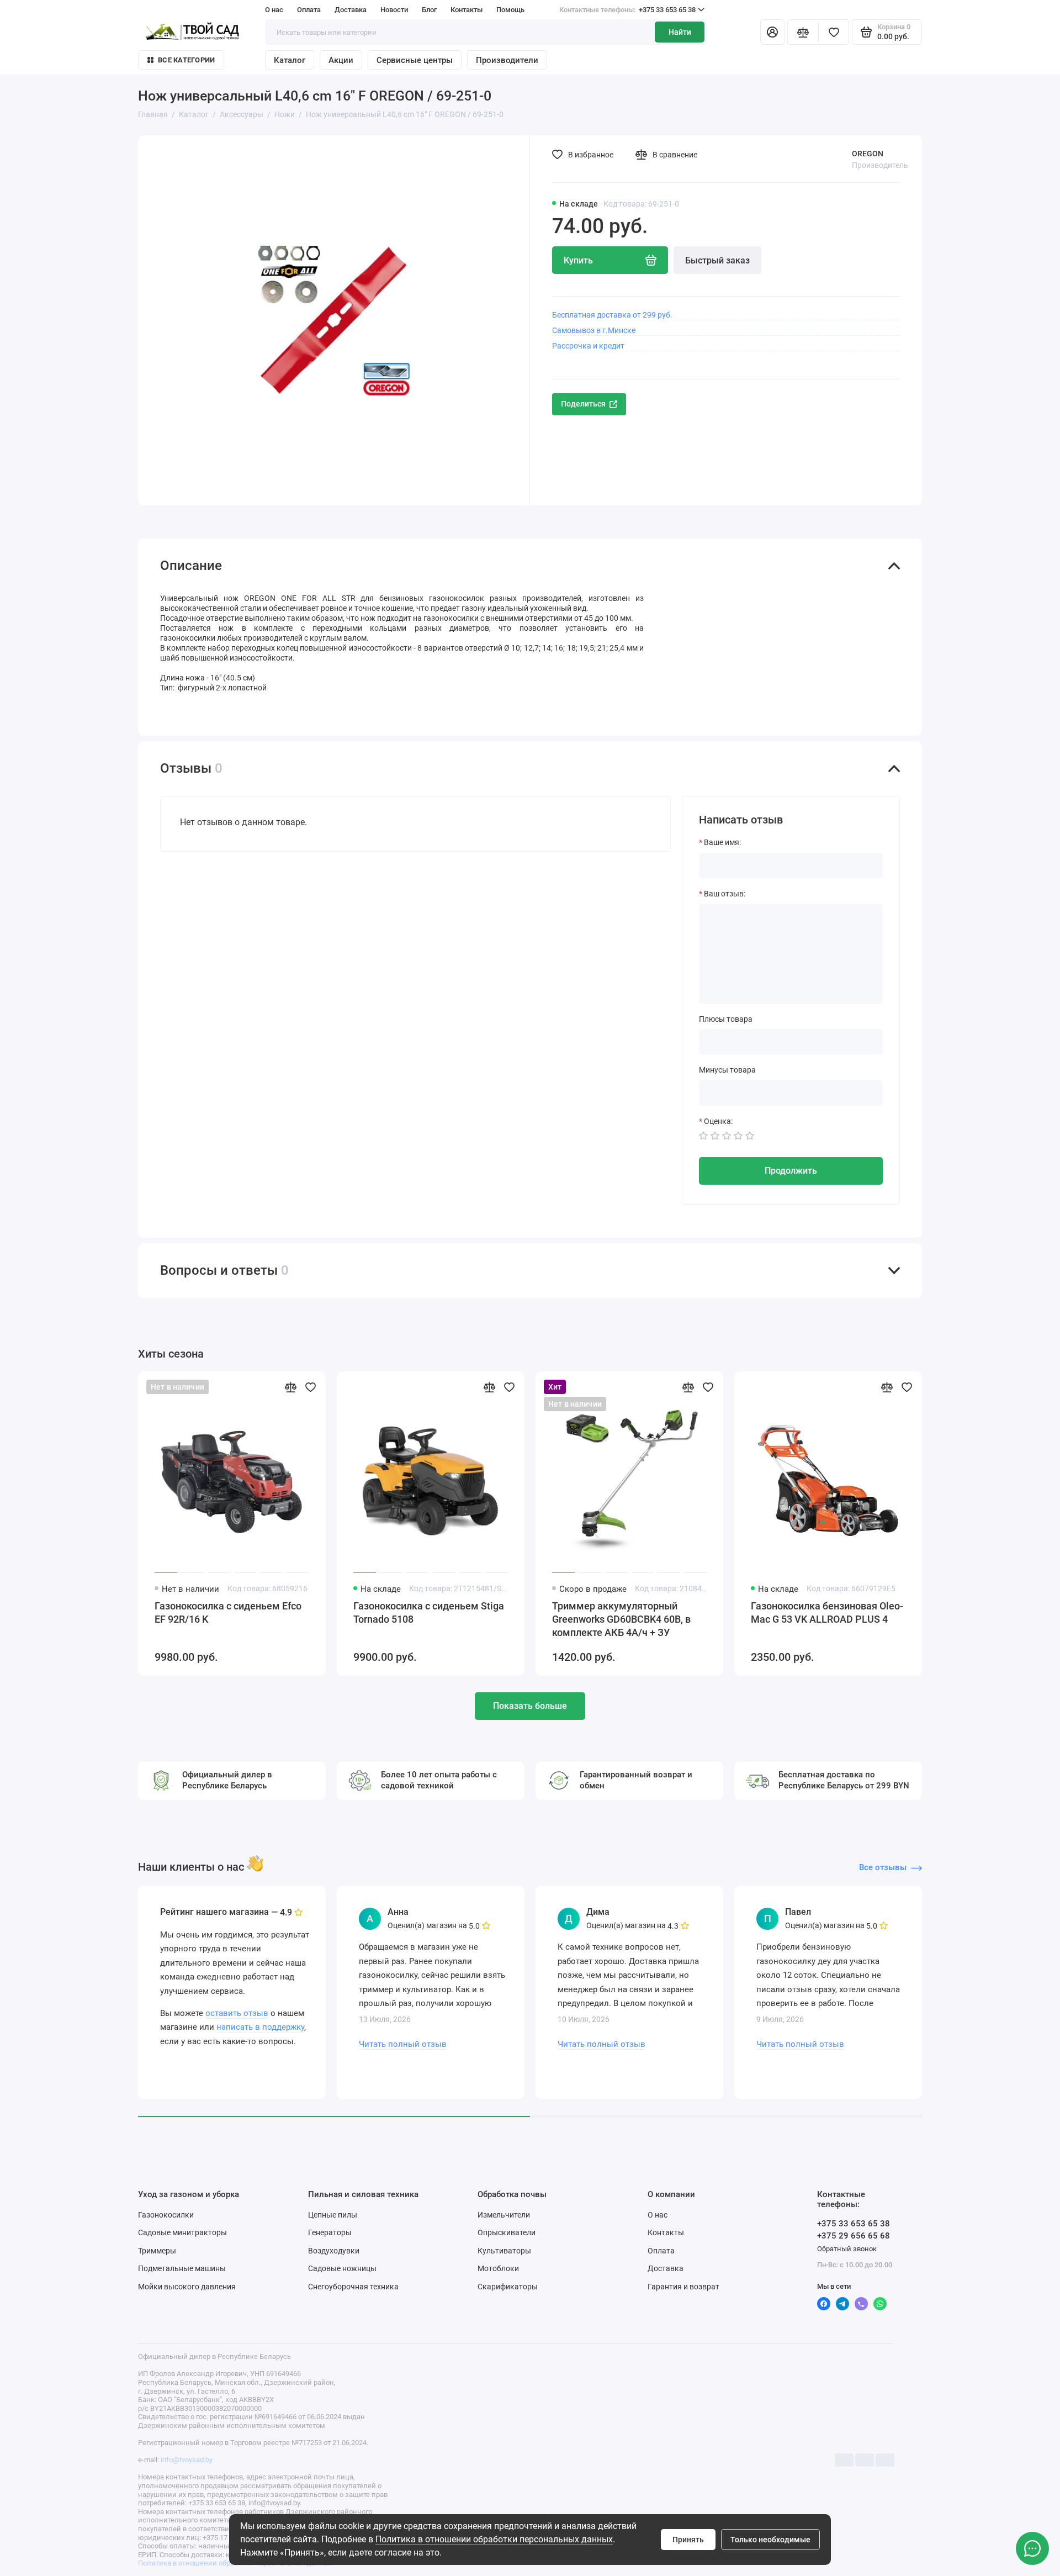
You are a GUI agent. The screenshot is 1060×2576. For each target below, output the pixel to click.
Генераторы (330, 2232)
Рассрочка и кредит (588, 346)
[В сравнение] (290, 1387)
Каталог (290, 60)
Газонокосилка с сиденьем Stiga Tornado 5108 (429, 1612)
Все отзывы (883, 1867)
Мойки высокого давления (187, 2287)
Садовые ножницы (342, 2268)
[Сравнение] (803, 32)
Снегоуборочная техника (353, 2287)
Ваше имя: (722, 842)
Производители (507, 60)
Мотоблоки (498, 2268)
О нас (274, 10)
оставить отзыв (237, 2013)
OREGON (868, 154)
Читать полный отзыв (403, 2044)
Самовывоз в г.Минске (594, 330)
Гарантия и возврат (683, 2287)
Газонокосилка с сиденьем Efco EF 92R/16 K (228, 1612)
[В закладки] (310, 1387)
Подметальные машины (182, 2268)
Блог (429, 10)
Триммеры (157, 2251)
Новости (394, 10)
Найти (680, 32)
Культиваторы (504, 2251)
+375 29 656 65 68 (854, 2236)
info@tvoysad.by (187, 2460)
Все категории (186, 60)
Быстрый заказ (717, 260)
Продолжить (791, 1171)
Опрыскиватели (507, 2232)
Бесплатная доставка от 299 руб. (612, 315)
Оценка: (718, 1121)
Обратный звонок (847, 2249)
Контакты (467, 10)
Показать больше (530, 1706)
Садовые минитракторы (182, 2232)
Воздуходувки (334, 2251)
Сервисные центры (415, 60)
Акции (341, 60)
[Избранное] (834, 32)
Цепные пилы (333, 2215)
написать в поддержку (260, 2027)
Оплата (309, 10)
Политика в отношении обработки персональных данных (494, 2539)
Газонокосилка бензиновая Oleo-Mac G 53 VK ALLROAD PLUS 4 (827, 1612)
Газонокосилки (166, 2215)
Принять (688, 2540)
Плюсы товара (726, 1019)
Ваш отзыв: (725, 894)
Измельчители (504, 2215)
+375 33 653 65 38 (627, 10)
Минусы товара (727, 1070)
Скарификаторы (508, 2287)
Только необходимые (770, 2540)
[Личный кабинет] (772, 32)
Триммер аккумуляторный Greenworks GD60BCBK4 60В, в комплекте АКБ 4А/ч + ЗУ (621, 1619)
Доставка (351, 10)
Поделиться (583, 404)
